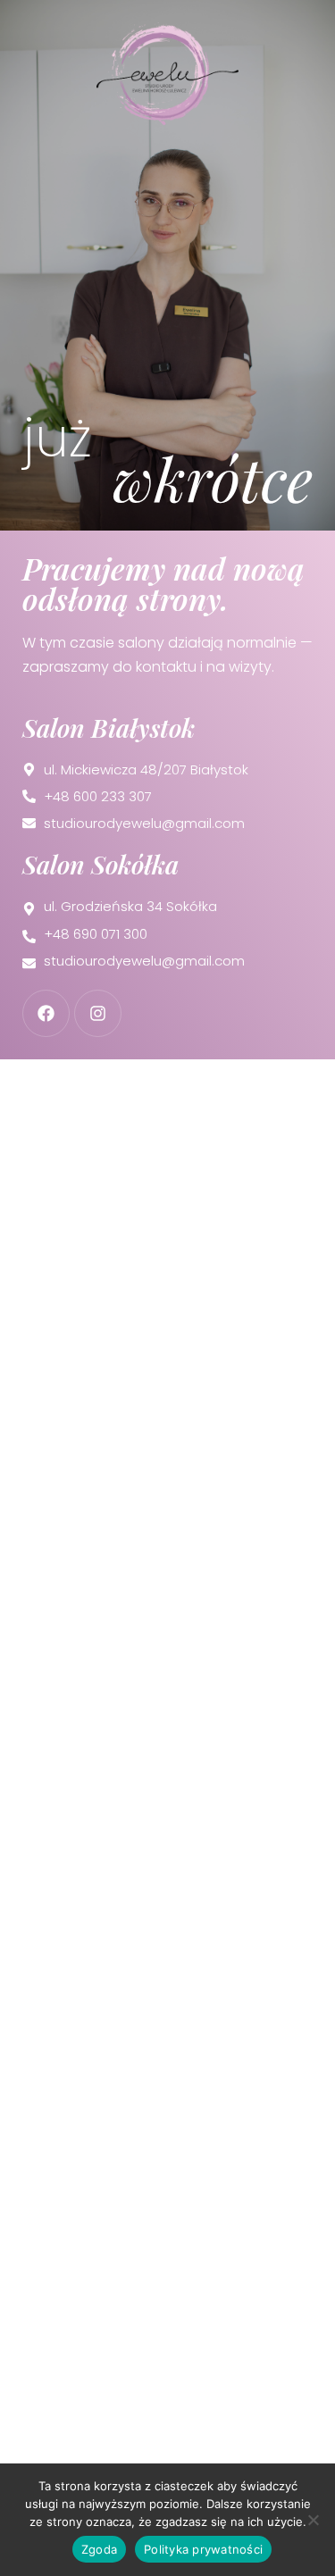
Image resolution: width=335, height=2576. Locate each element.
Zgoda (99, 2549)
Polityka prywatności (203, 2549)
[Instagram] (98, 1013)
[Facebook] (46, 1013)
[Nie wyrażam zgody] (313, 2520)
